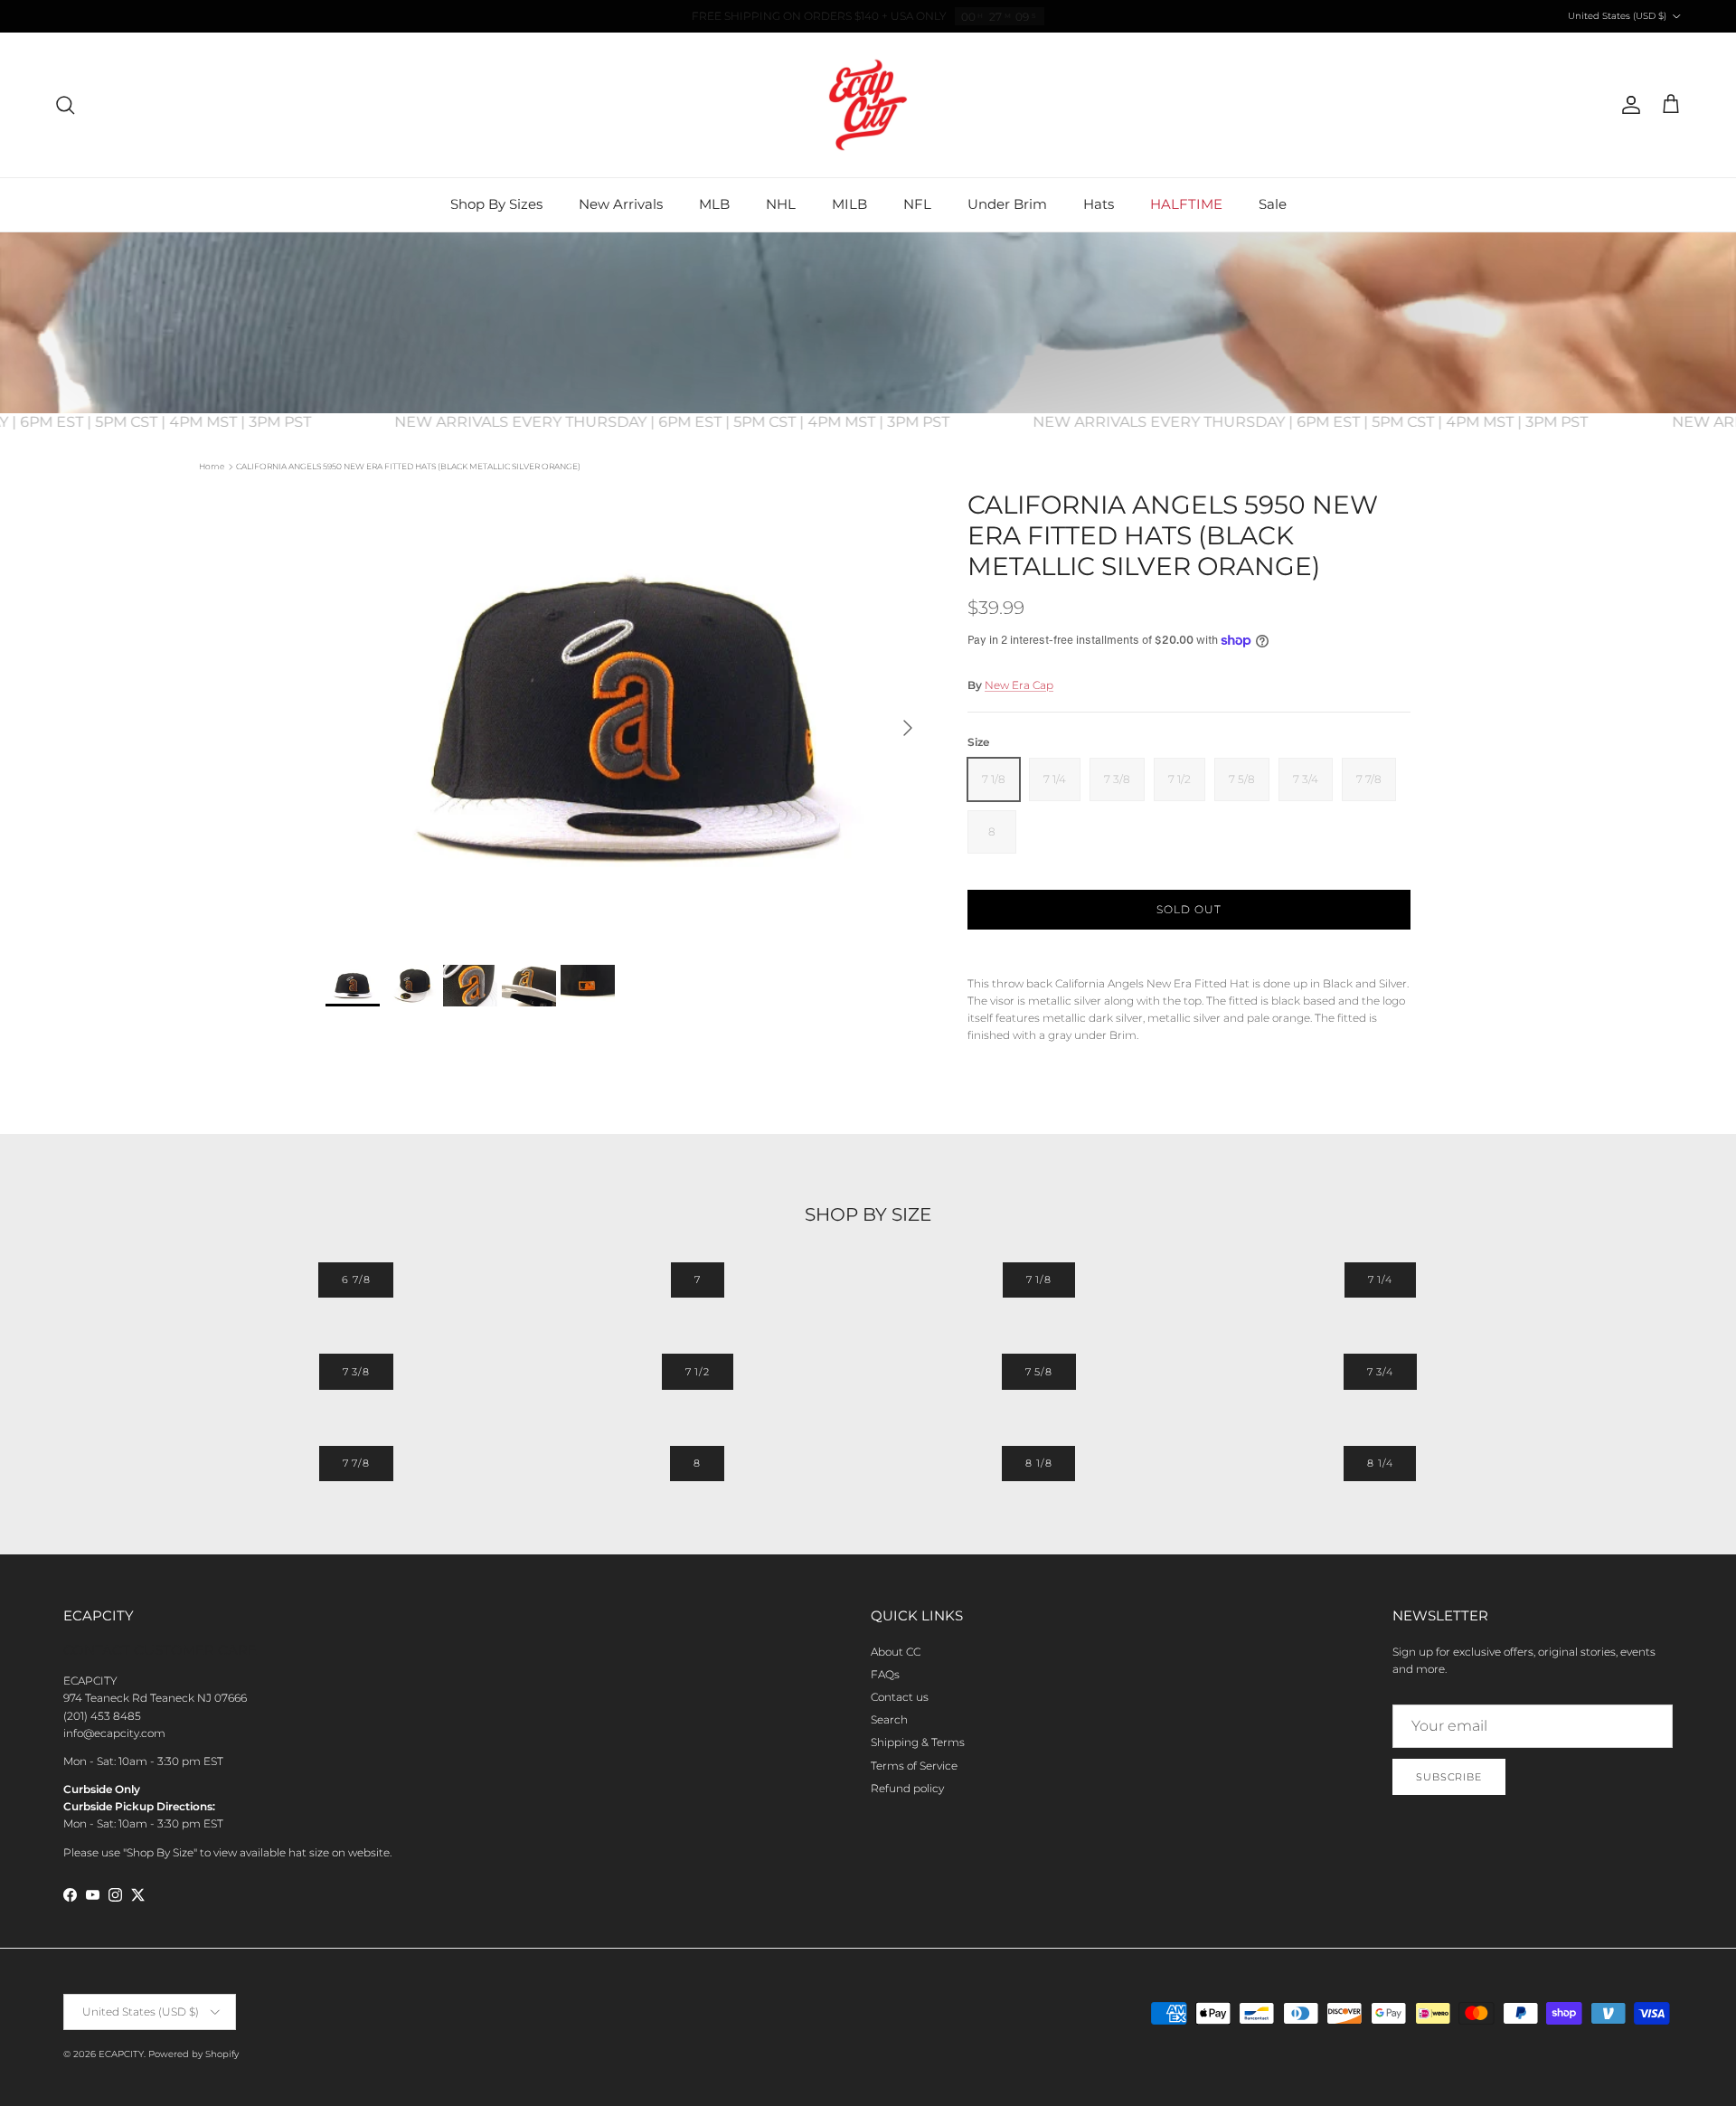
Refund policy (907, 1788)
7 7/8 (356, 1463)
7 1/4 (1380, 1280)
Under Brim (1007, 204)
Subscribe (1449, 1777)
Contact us (900, 1697)
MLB (714, 204)
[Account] (1627, 105)
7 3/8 (356, 1372)
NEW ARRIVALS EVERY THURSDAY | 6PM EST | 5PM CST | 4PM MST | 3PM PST (698, 422)
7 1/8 (1039, 1280)
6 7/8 (356, 1280)
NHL (781, 204)
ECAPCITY (121, 2054)
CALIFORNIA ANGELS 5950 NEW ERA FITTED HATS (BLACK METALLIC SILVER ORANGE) (408, 466)
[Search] (65, 105)
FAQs (885, 1674)
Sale (1273, 204)
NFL (917, 204)
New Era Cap (1019, 685)
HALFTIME (1186, 204)
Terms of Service (914, 1766)
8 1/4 (1380, 1463)
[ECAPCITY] (868, 105)
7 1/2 (698, 1372)
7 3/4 (1380, 1372)
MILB (849, 204)
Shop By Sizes (496, 204)
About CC (896, 1652)
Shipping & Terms (918, 1742)
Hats (1099, 204)
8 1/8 (1038, 1463)
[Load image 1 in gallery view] (627, 718)
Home (212, 466)
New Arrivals (621, 204)
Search (889, 1719)
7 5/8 (1039, 1372)
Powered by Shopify (193, 2054)
